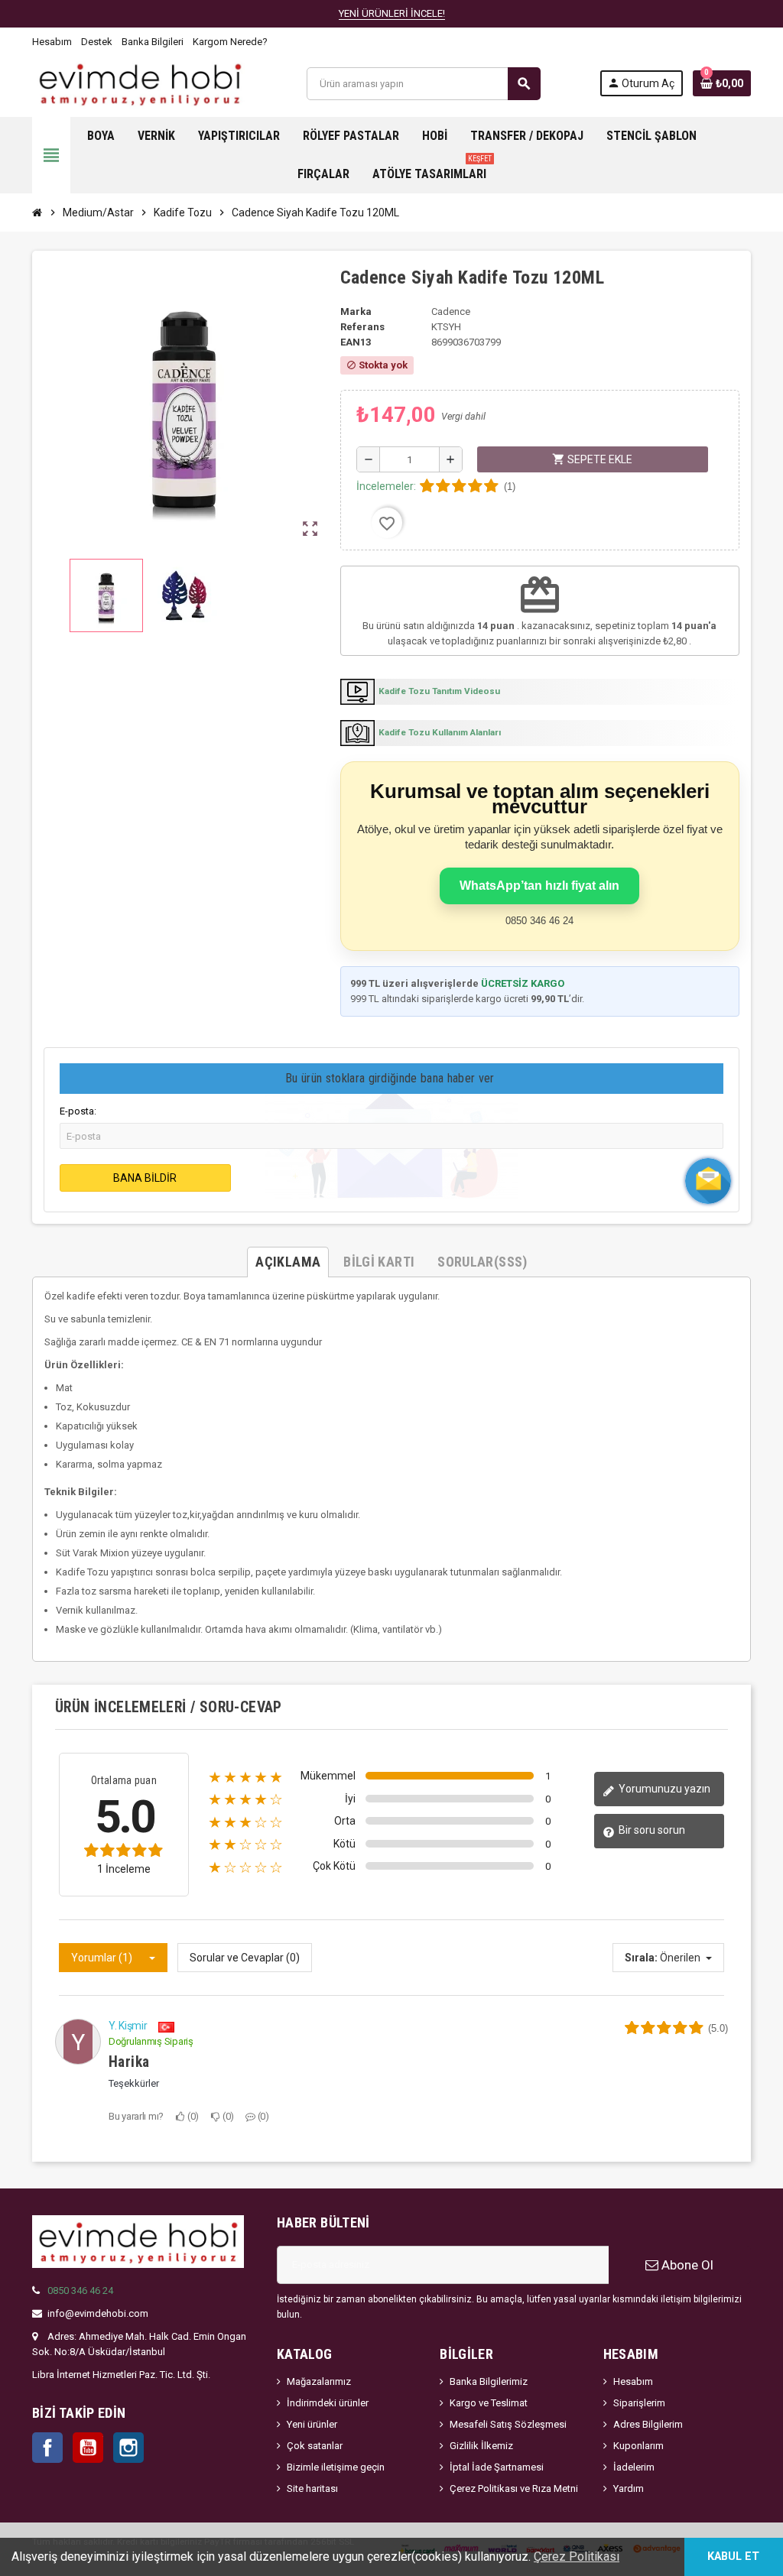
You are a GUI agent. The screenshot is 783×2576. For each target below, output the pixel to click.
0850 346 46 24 (80, 2290)
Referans (362, 327)
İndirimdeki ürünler (328, 2403)
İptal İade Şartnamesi (497, 2467)
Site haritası (312, 2488)
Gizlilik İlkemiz (481, 2446)
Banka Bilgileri (153, 42)
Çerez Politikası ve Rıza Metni (514, 2488)
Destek (97, 42)
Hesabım (52, 42)
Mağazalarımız (319, 2381)
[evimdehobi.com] (140, 83)
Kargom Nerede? (230, 42)
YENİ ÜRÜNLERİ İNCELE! (392, 13)
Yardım (629, 2488)
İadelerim (634, 2467)
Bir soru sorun (651, 1830)
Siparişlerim (639, 2403)
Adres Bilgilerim (648, 2424)
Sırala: (641, 1958)
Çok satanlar (315, 2446)
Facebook (47, 2448)
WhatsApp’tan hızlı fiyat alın (539, 886)
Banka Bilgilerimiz (489, 2381)
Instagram (128, 2448)
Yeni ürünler (312, 2424)
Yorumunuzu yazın (663, 1789)
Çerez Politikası (577, 2557)
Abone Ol (686, 2265)
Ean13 (356, 342)
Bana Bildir (145, 1178)
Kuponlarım (638, 2446)
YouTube (88, 2448)
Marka (356, 311)
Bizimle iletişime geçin (336, 2467)
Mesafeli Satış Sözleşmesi (508, 2424)
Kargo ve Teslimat (489, 2403)
